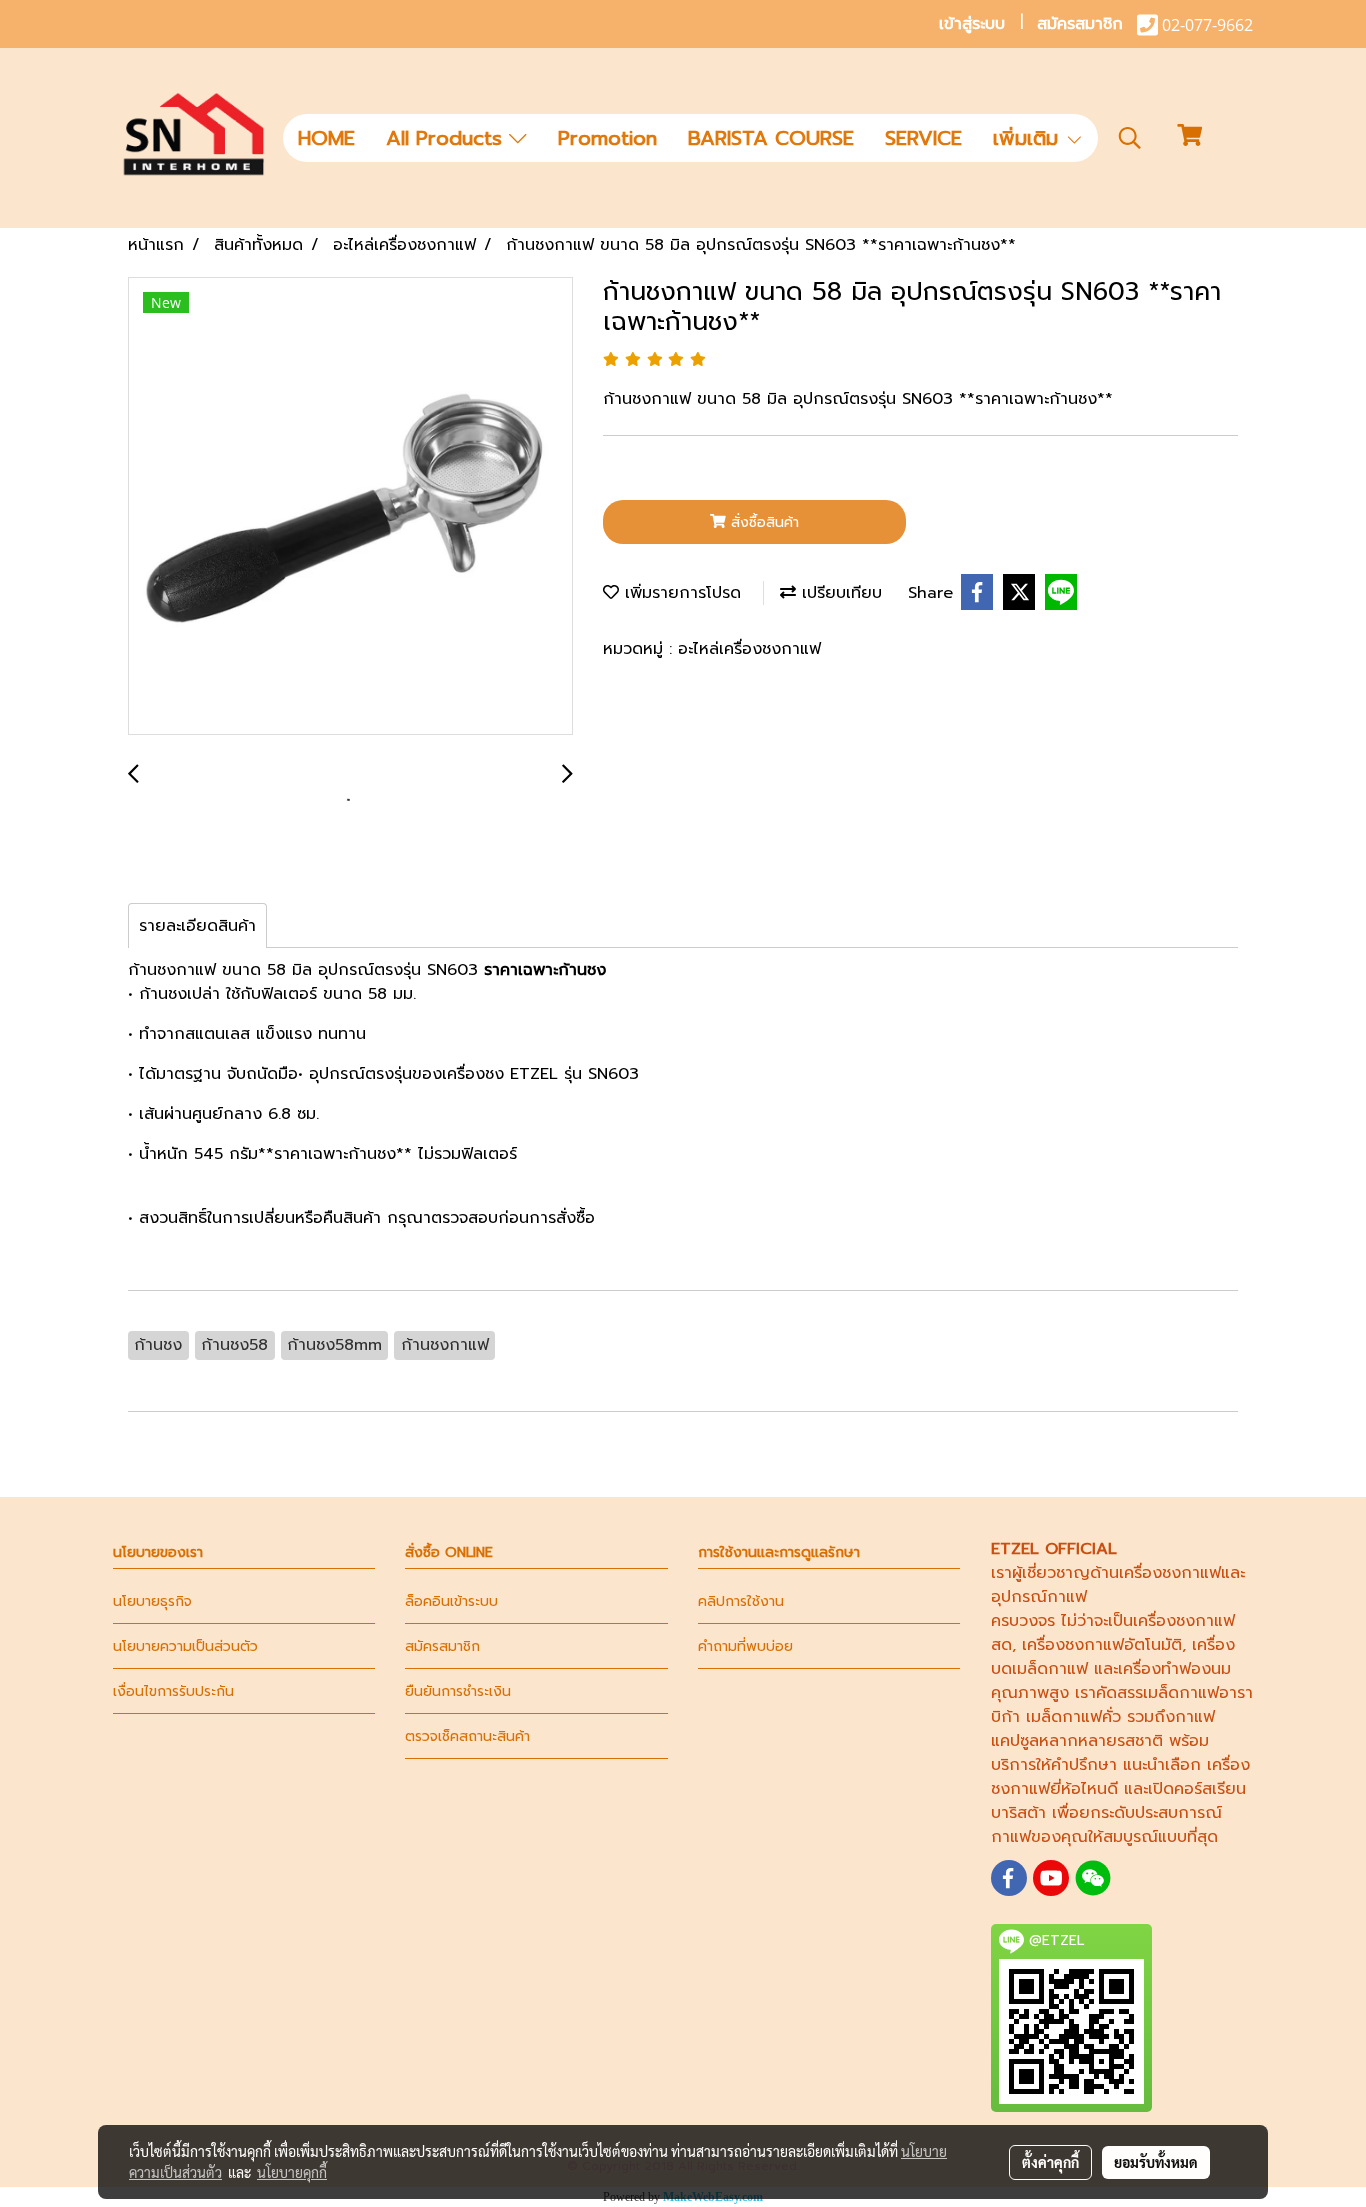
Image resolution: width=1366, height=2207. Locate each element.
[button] (1130, 138)
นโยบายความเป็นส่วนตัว (185, 1646)
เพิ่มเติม (1029, 138)
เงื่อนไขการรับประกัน (173, 1691)
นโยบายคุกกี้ (292, 2172)
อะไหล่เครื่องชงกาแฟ (749, 649)
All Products (447, 138)
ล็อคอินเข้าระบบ (451, 1601)
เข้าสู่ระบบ (972, 24)
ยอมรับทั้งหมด (1156, 2162)
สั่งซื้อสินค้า (762, 522)
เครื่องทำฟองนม (1174, 1669)
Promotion (607, 138)
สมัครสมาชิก (1080, 24)
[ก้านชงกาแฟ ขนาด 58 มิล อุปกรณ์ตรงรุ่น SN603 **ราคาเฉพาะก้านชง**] (350, 507)
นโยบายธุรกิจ (152, 1601)
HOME (326, 138)
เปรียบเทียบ (839, 593)
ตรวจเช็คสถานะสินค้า (467, 1736)
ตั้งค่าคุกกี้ (1050, 2162)
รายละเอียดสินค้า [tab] (197, 926)
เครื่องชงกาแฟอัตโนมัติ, (1104, 1645)
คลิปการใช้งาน (741, 1601)
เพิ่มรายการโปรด (680, 593)
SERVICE (923, 138)
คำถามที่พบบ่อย (745, 1646)
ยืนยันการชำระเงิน (458, 1691)
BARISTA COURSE (771, 138)
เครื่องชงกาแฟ (1170, 1573)
